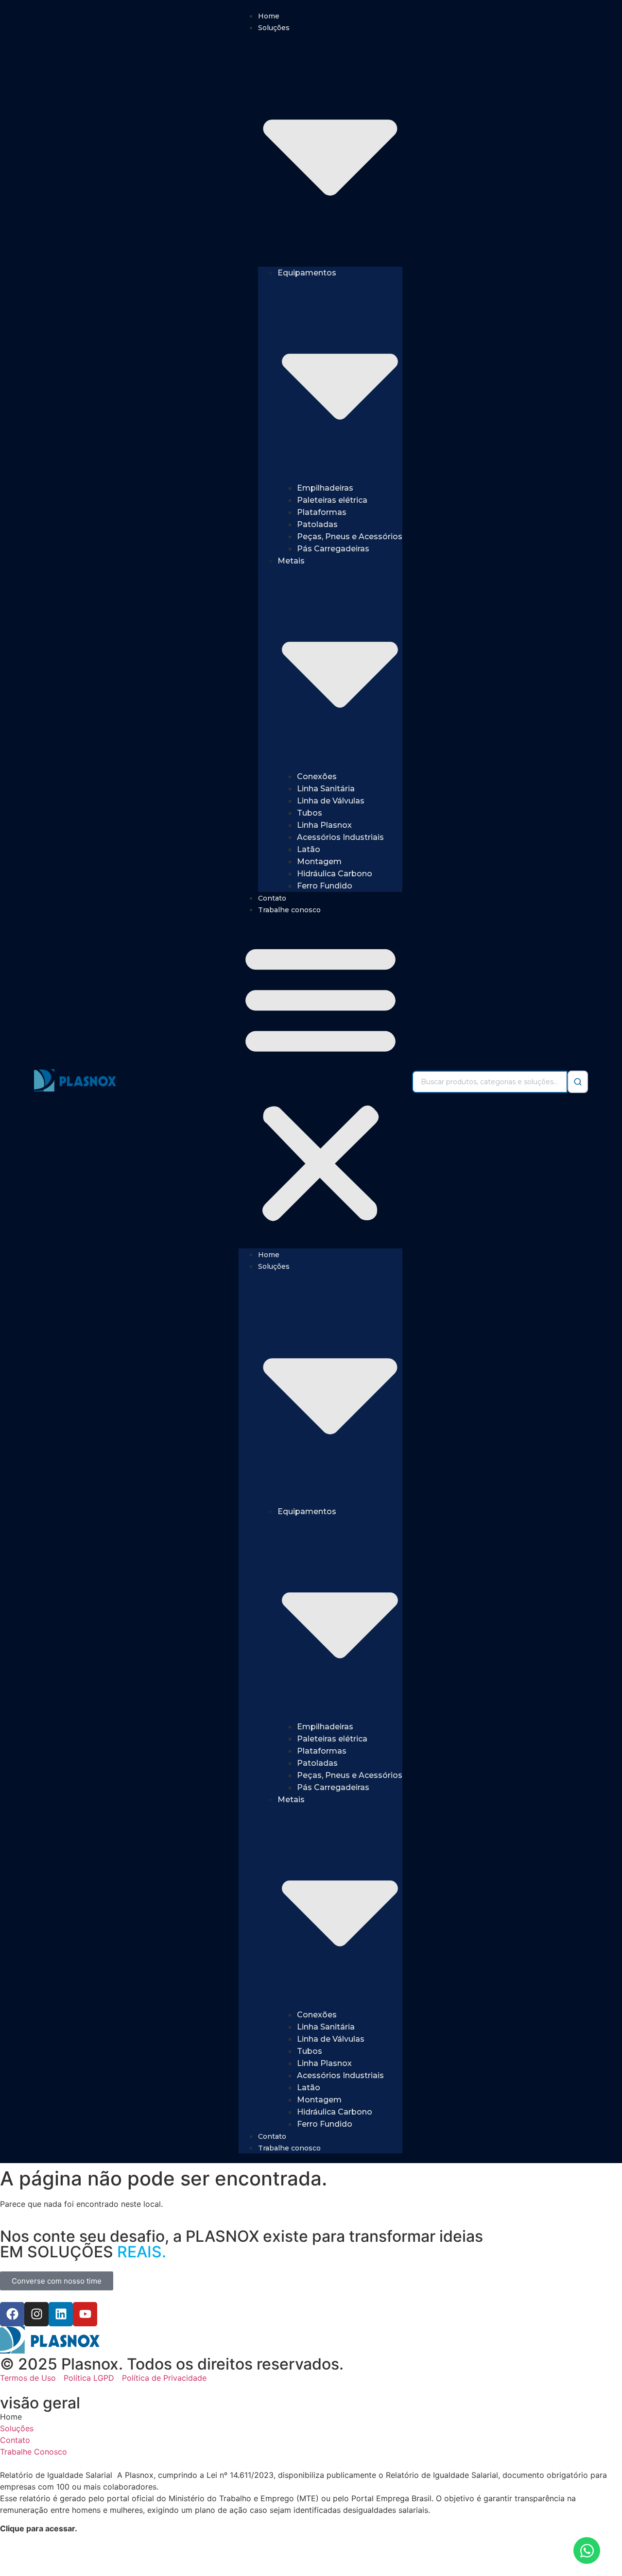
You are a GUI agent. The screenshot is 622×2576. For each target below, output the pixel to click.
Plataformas (322, 512)
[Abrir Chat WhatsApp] (587, 2550)
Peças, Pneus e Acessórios (350, 537)
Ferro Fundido (325, 886)
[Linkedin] (61, 2314)
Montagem (319, 862)
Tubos (310, 813)
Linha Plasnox (324, 825)
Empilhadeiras (325, 488)
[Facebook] (12, 2314)
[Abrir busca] (578, 1082)
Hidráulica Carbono (335, 874)
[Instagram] (36, 2314)
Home (269, 16)
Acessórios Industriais (340, 837)
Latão (309, 849)
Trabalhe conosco (289, 910)
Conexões (317, 776)
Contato (272, 898)
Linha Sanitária (326, 789)
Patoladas (317, 524)
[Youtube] (85, 2314)
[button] (320, 1082)
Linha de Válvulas (331, 801)
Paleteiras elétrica (332, 500)
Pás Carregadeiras (333, 549)
